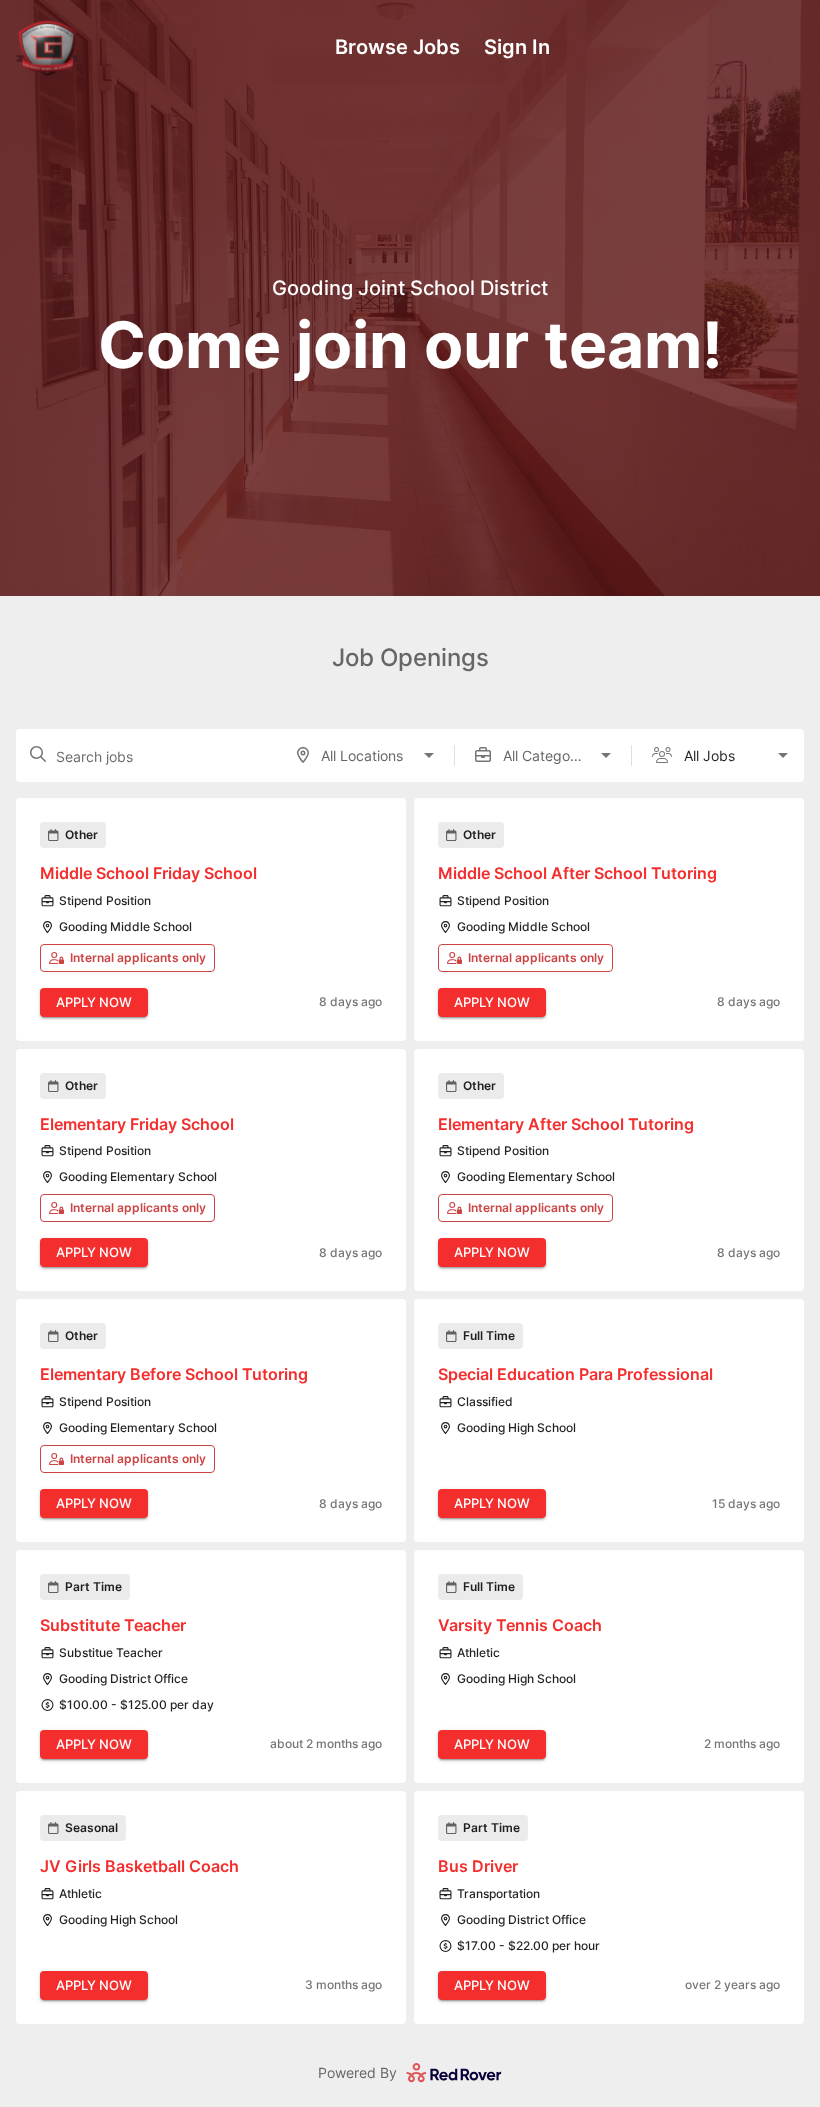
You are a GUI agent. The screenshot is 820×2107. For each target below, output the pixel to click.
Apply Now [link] (94, 1002)
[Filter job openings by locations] (429, 755)
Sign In (517, 47)
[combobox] (365, 755)
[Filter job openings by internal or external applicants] (783, 755)
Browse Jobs (397, 47)
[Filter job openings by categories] (606, 755)
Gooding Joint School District (410, 288)
